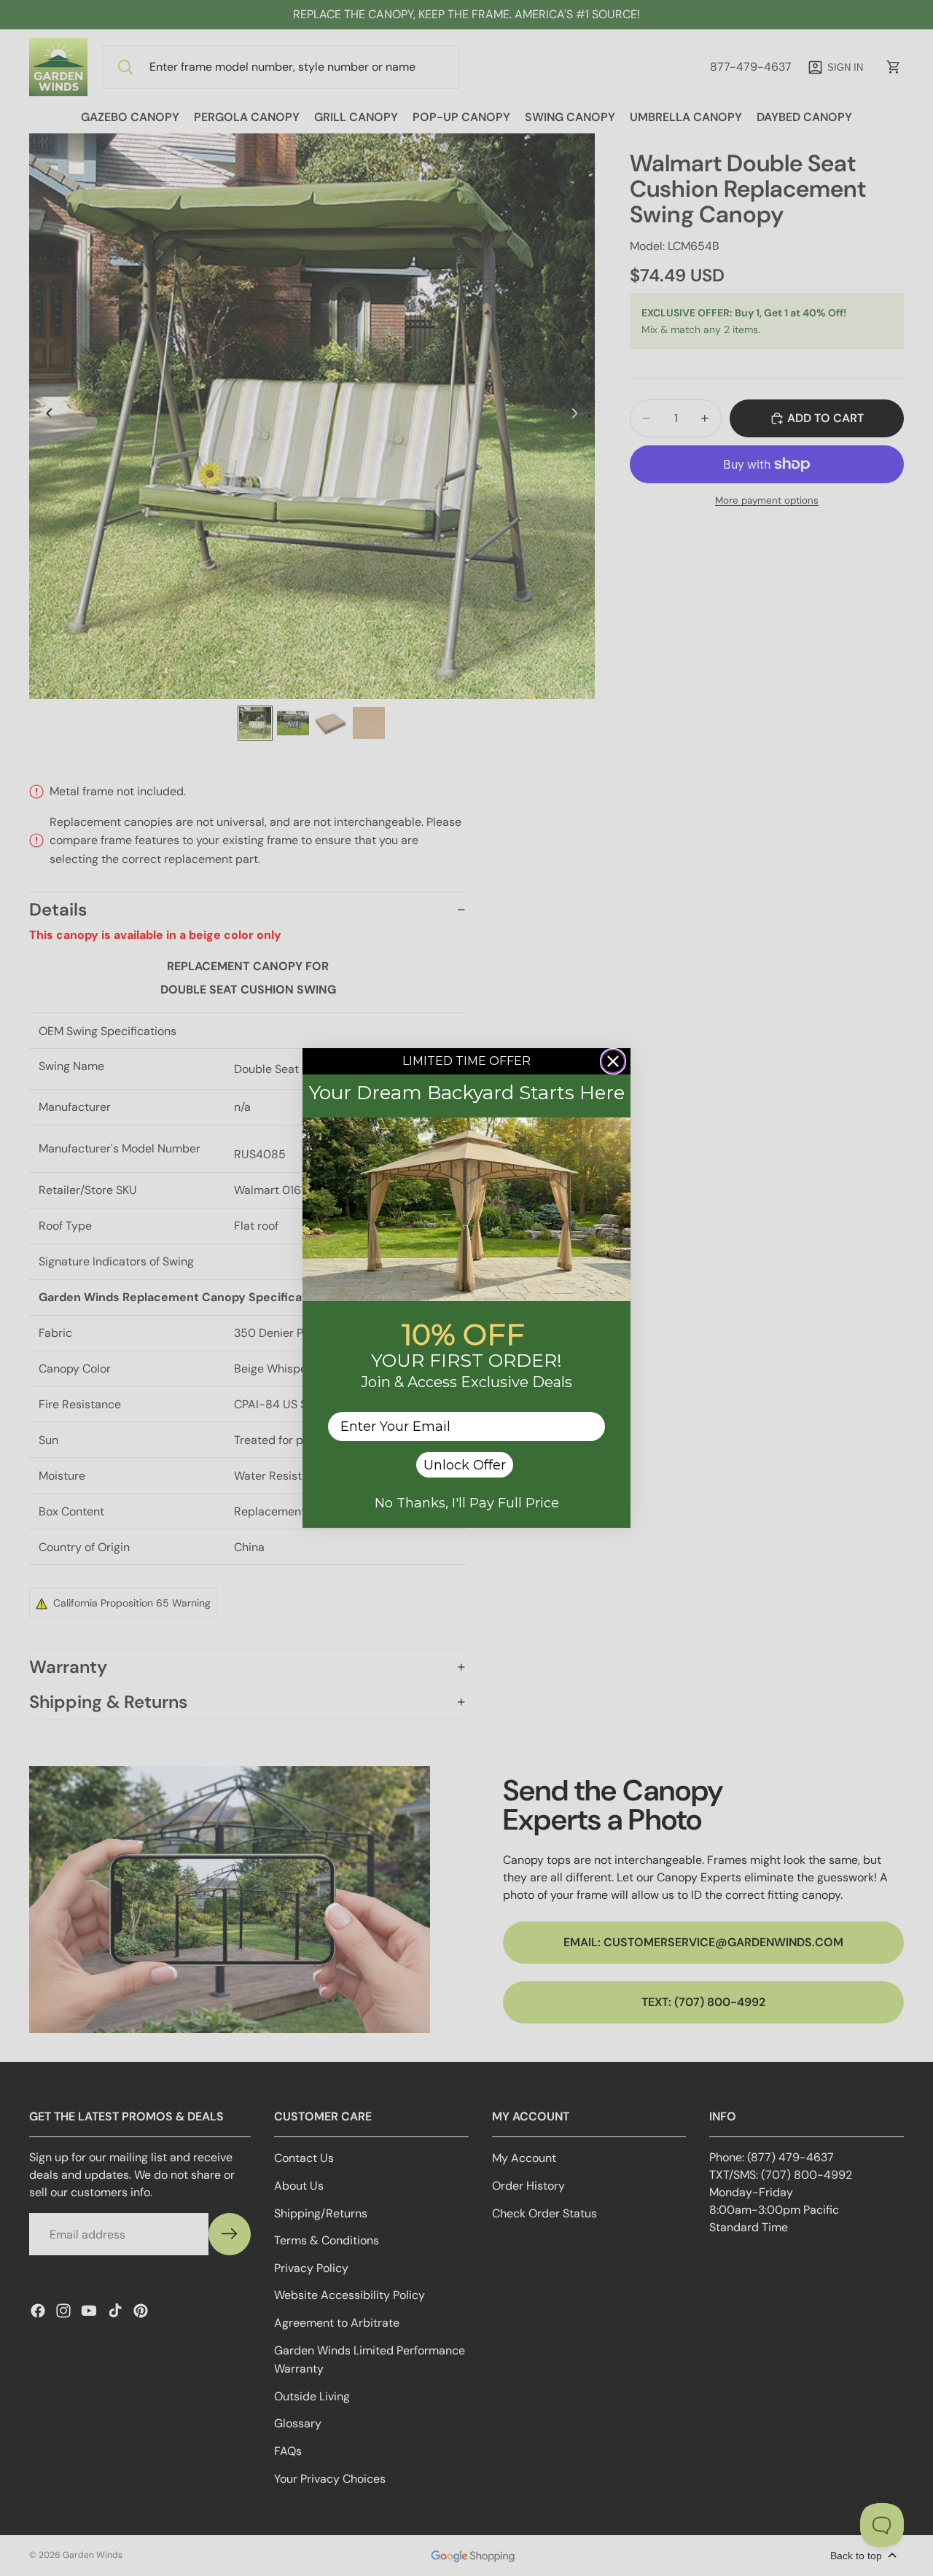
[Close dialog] (613, 1061)
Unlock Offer (465, 1465)
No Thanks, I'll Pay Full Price (467, 1503)
